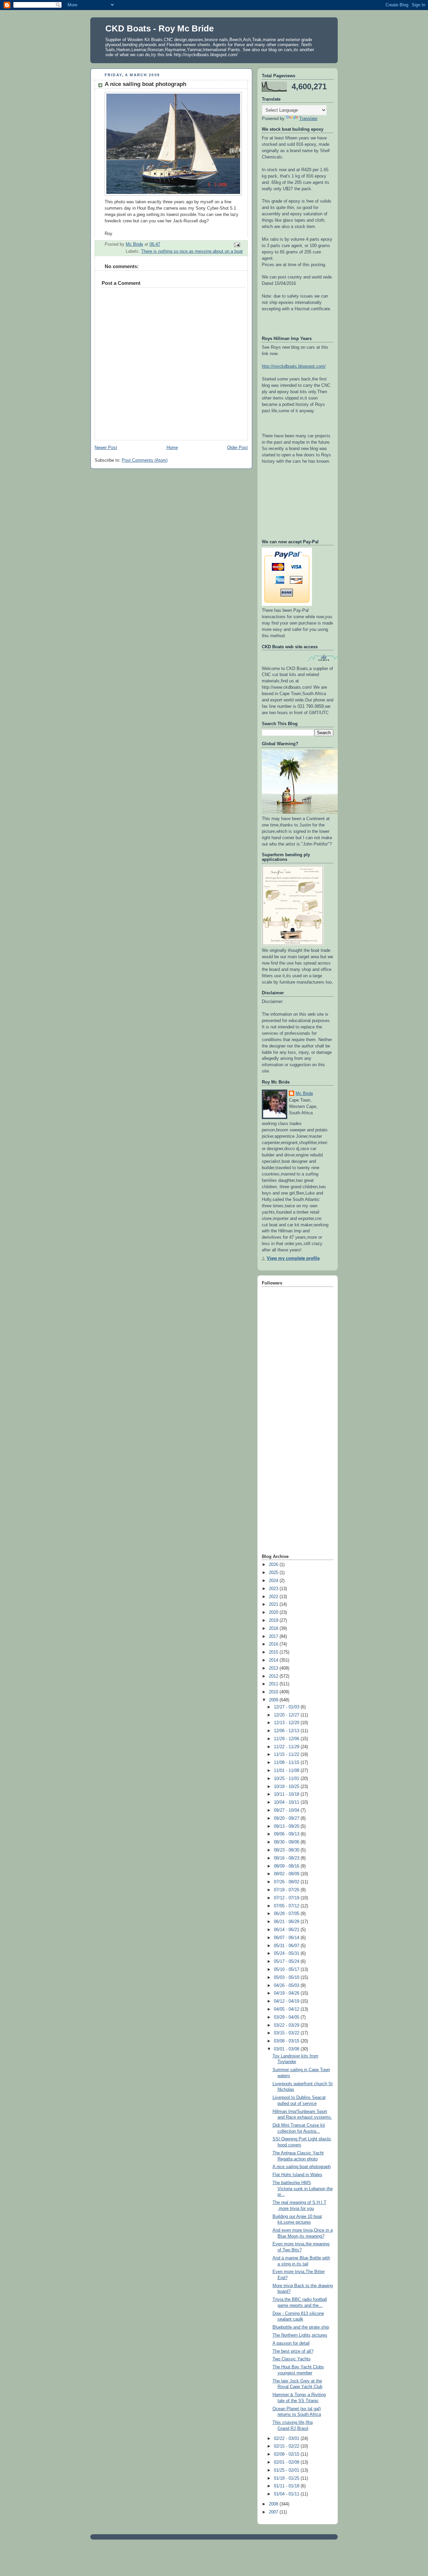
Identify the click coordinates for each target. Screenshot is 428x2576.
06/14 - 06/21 (287, 1930)
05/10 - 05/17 (287, 1970)
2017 (274, 1637)
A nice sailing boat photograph (302, 2167)
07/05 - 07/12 (287, 1906)
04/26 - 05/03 (287, 1986)
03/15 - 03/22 (287, 2033)
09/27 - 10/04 (287, 1810)
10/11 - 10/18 (287, 1794)
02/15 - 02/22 (287, 2446)
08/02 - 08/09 (287, 1874)
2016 (274, 1644)
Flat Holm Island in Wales (297, 2175)
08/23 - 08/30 (287, 1850)
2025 (274, 1573)
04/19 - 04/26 (287, 1993)
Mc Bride (304, 1094)
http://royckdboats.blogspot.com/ (294, 366)
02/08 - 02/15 (287, 2454)
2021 (274, 1604)
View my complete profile (293, 1258)
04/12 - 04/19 (287, 2001)
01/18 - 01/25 (287, 2478)
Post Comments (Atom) (145, 460)
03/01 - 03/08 (287, 2049)
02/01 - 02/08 (287, 2462)
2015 (274, 1652)
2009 (274, 1700)
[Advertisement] (289, 1447)
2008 (274, 2504)
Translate (308, 119)
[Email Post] (237, 245)
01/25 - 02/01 (287, 2470)
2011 (274, 1684)
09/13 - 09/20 (287, 1826)
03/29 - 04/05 (287, 2017)
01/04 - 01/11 (287, 2494)
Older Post (237, 448)
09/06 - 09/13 (287, 1834)
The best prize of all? (293, 2351)
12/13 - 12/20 (287, 1723)
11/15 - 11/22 (287, 1755)
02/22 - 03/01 (287, 2439)
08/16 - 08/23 (287, 1858)
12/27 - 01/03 (287, 1707)
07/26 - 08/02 (287, 1882)
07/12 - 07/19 (287, 1898)
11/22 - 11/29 (287, 1747)
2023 (274, 1589)
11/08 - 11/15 (287, 1763)
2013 (274, 1668)
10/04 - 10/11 (287, 1802)
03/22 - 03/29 (287, 2025)
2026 (274, 1565)
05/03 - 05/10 (287, 1978)
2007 (274, 2512)
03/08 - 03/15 (287, 2041)
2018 (274, 1629)
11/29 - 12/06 (287, 1739)
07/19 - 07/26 (287, 1890)
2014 (274, 1660)
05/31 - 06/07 (287, 1946)
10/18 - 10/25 (287, 1787)
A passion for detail (291, 2343)
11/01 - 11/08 (287, 1771)
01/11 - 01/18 (287, 2486)
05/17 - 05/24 (287, 1962)
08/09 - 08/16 (287, 1866)
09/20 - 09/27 (287, 1818)
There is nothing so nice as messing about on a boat (192, 251)
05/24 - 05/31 (287, 1953)
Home (172, 448)
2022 (274, 1597)
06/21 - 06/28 (287, 1922)
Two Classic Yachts (292, 2359)
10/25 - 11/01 (287, 1779)
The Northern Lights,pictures (300, 2335)
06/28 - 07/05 (287, 1914)
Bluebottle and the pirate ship (301, 2327)
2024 (274, 1581)
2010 (274, 1692)
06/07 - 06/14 (287, 1938)
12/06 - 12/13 (287, 1731)
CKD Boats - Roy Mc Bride (159, 28)
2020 (274, 1612)
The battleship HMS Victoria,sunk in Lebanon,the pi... (303, 2189)
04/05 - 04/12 (287, 2009)
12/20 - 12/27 (287, 1715)
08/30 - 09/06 (287, 1842)
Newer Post (106, 448)
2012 (274, 1676)
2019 (274, 1620)
